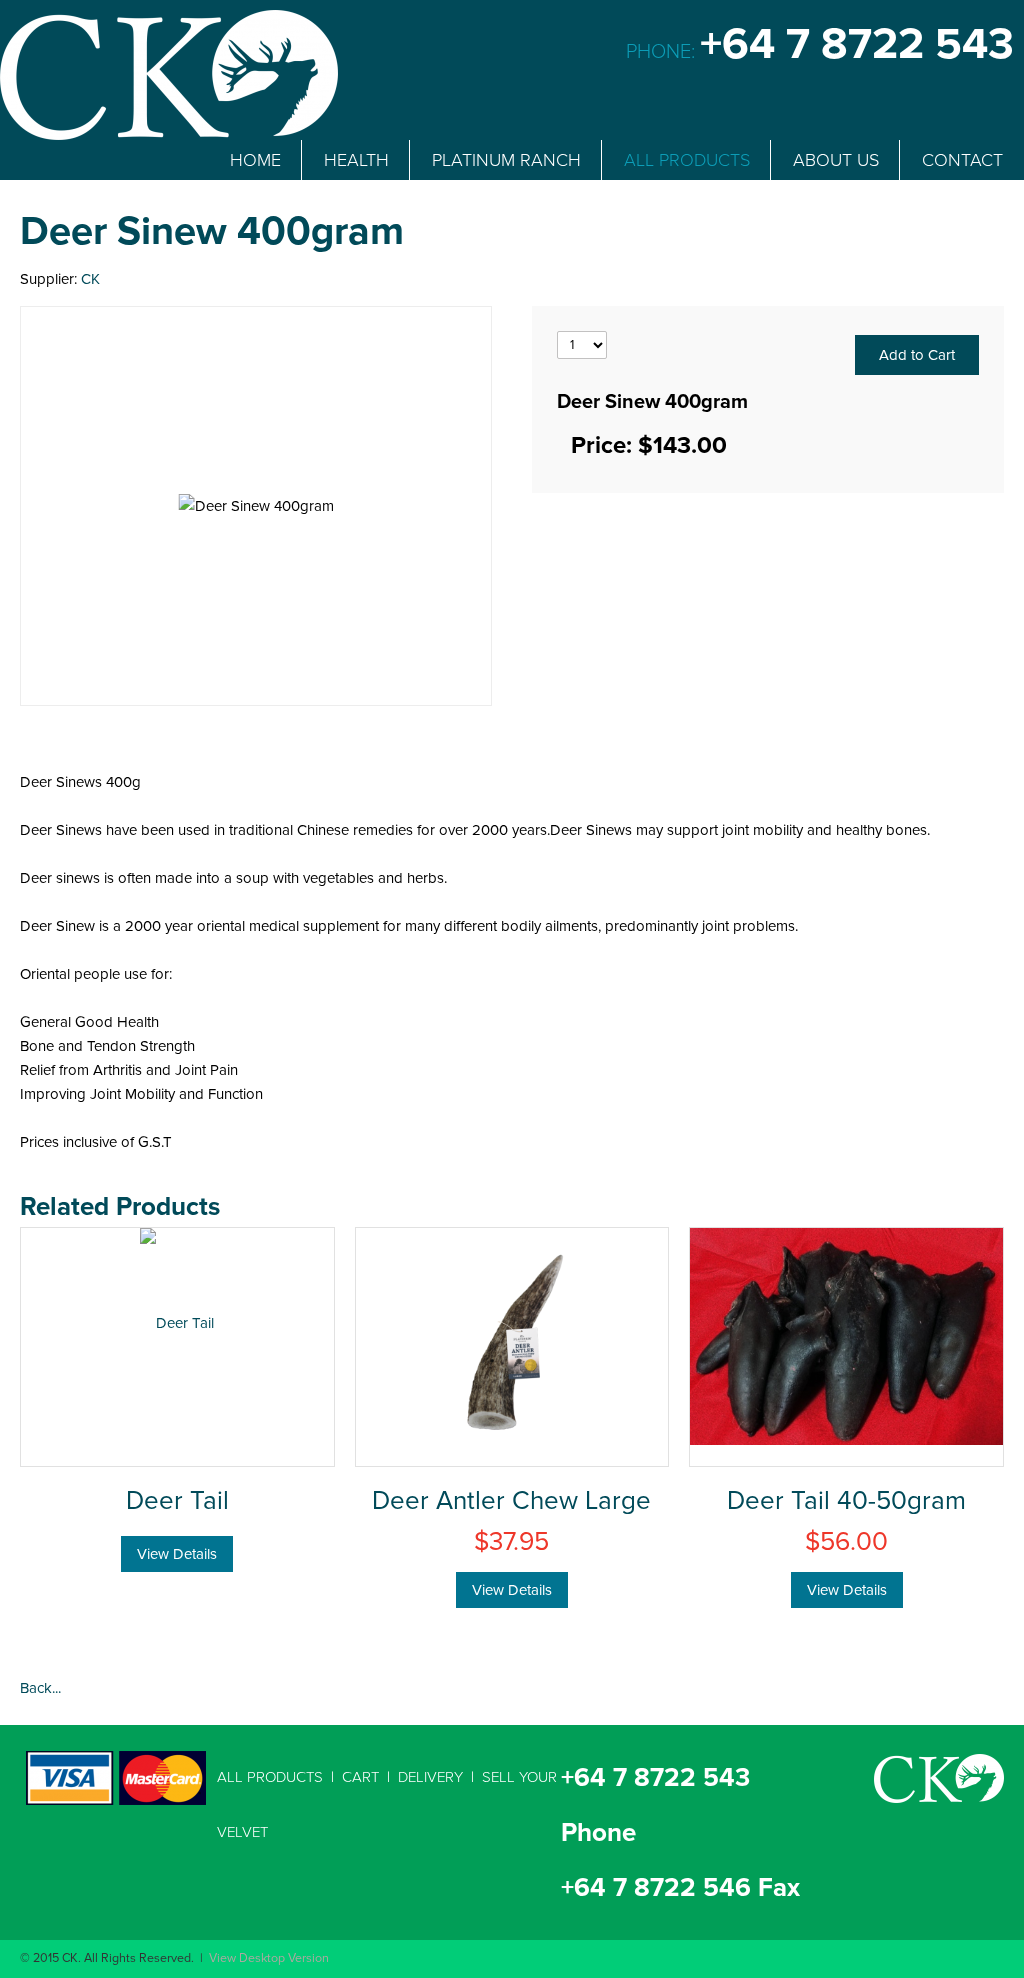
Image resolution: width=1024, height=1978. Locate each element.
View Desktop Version (269, 1958)
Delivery (430, 1777)
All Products (270, 1777)
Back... (40, 1688)
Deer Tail (177, 1501)
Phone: (820, 52)
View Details (177, 1554)
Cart (360, 1777)
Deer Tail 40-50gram (846, 1501)
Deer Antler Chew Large (511, 1501)
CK (90, 279)
